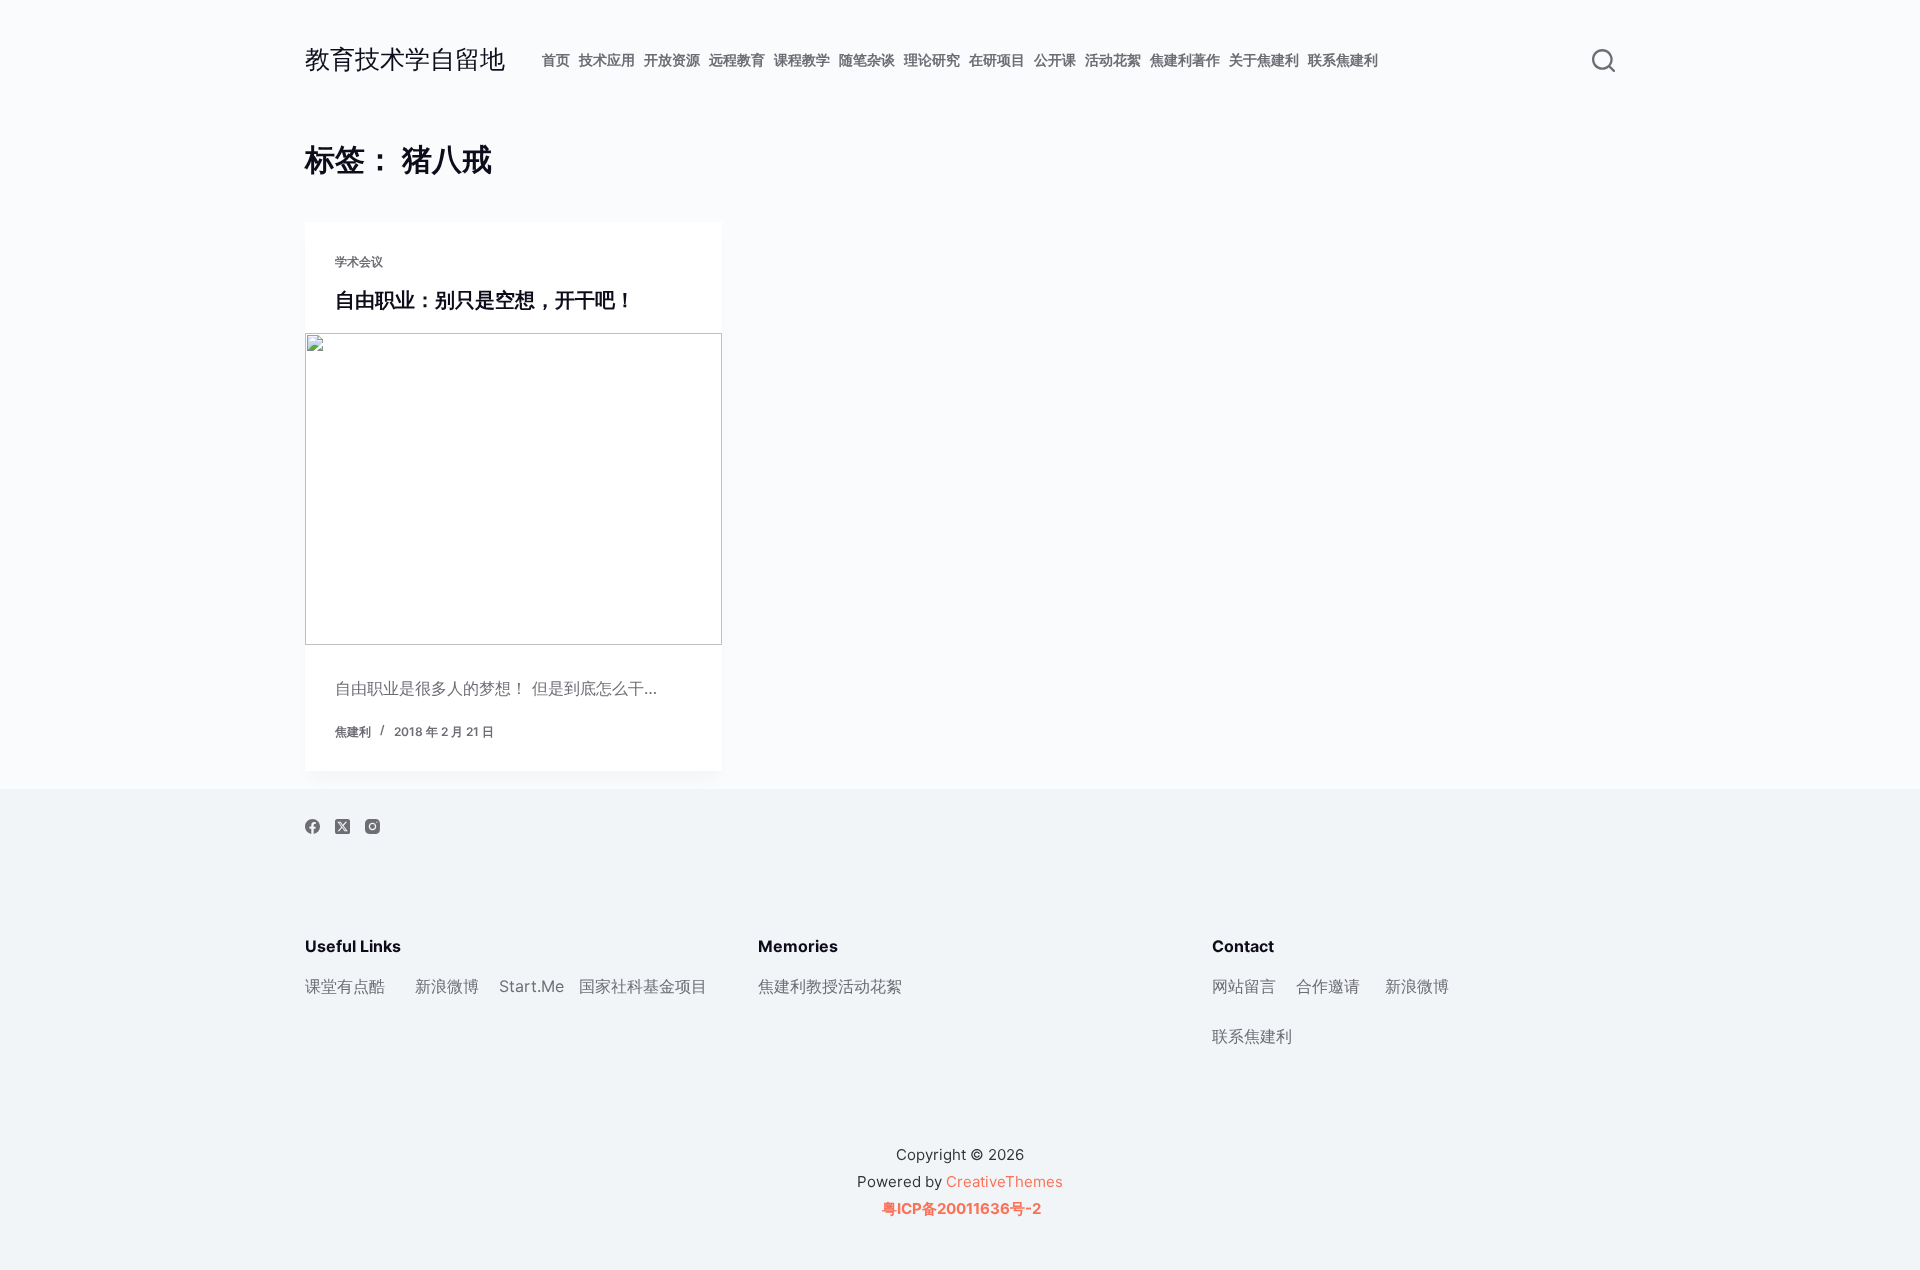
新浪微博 (447, 986)
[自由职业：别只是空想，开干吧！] (513, 489)
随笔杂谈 (867, 59)
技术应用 (607, 59)
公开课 (1055, 59)
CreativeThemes (1004, 1181)
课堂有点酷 (345, 986)
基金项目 (675, 986)
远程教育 (737, 59)
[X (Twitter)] (342, 826)
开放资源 (672, 59)
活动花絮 (1113, 59)
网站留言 (1244, 986)
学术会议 (359, 261)
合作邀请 (1328, 986)
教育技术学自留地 (405, 59)
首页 (556, 59)
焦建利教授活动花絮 (830, 986)
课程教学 (802, 59)
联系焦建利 (1343, 59)
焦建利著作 (1185, 59)
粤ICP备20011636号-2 (960, 1208)
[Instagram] (372, 826)
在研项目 (997, 59)
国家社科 (611, 986)
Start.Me (531, 986)
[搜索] (1603, 60)
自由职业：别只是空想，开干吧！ (485, 300)
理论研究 (932, 59)
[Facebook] (312, 826)
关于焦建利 (1264, 59)
